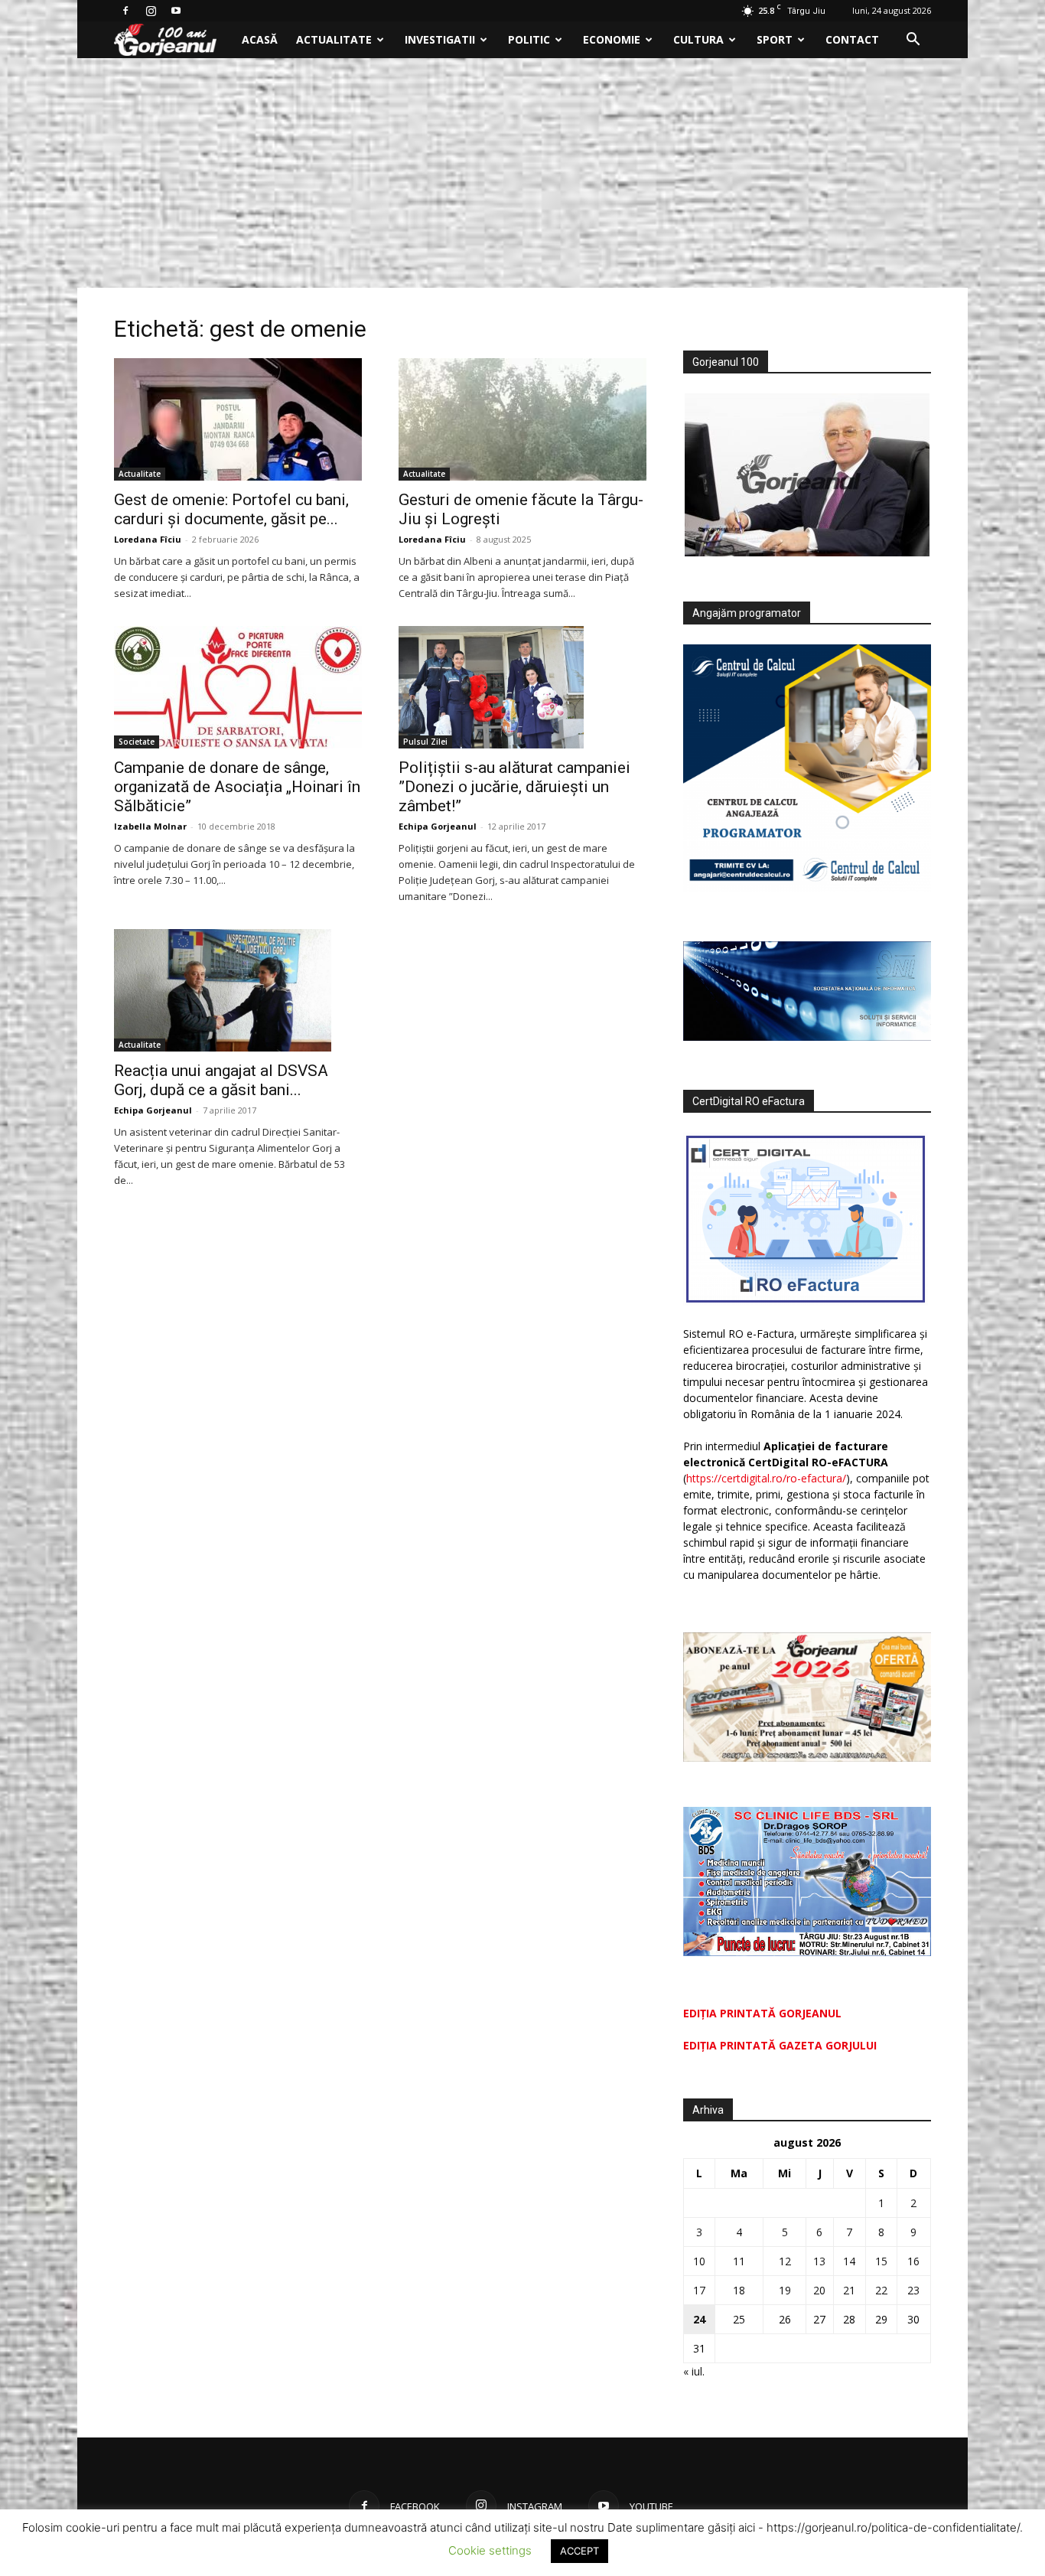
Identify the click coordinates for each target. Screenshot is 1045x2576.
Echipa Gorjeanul (438, 826)
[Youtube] (176, 11)
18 (739, 2290)
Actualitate (334, 39)
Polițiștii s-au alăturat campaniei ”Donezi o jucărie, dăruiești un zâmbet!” (514, 787)
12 (785, 2261)
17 (699, 2290)
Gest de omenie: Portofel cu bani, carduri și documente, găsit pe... (231, 509)
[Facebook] (125, 11)
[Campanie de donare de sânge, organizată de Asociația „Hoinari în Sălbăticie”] (238, 687)
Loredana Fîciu (148, 539)
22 (881, 2290)
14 (849, 2261)
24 (699, 2319)
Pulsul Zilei (425, 742)
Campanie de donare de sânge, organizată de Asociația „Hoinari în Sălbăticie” (237, 787)
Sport (775, 39)
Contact (852, 39)
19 (785, 2290)
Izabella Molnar (150, 826)
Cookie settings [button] (490, 2550)
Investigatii (440, 39)
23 (913, 2290)
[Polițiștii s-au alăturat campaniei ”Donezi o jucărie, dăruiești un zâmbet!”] (522, 687)
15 (881, 2261)
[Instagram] (151, 11)
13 (819, 2261)
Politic (529, 39)
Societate (137, 742)
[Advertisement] (522, 173)
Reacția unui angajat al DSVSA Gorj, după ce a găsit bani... (221, 1080)
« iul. (694, 2371)
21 (849, 2290)
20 (819, 2290)
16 (913, 2261)
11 (739, 2261)
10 (699, 2261)
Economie (612, 39)
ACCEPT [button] (579, 2551)
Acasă (260, 39)
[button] (913, 41)
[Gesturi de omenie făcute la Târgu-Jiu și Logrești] (522, 419)
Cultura (698, 39)
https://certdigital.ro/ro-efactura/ (766, 1478)
